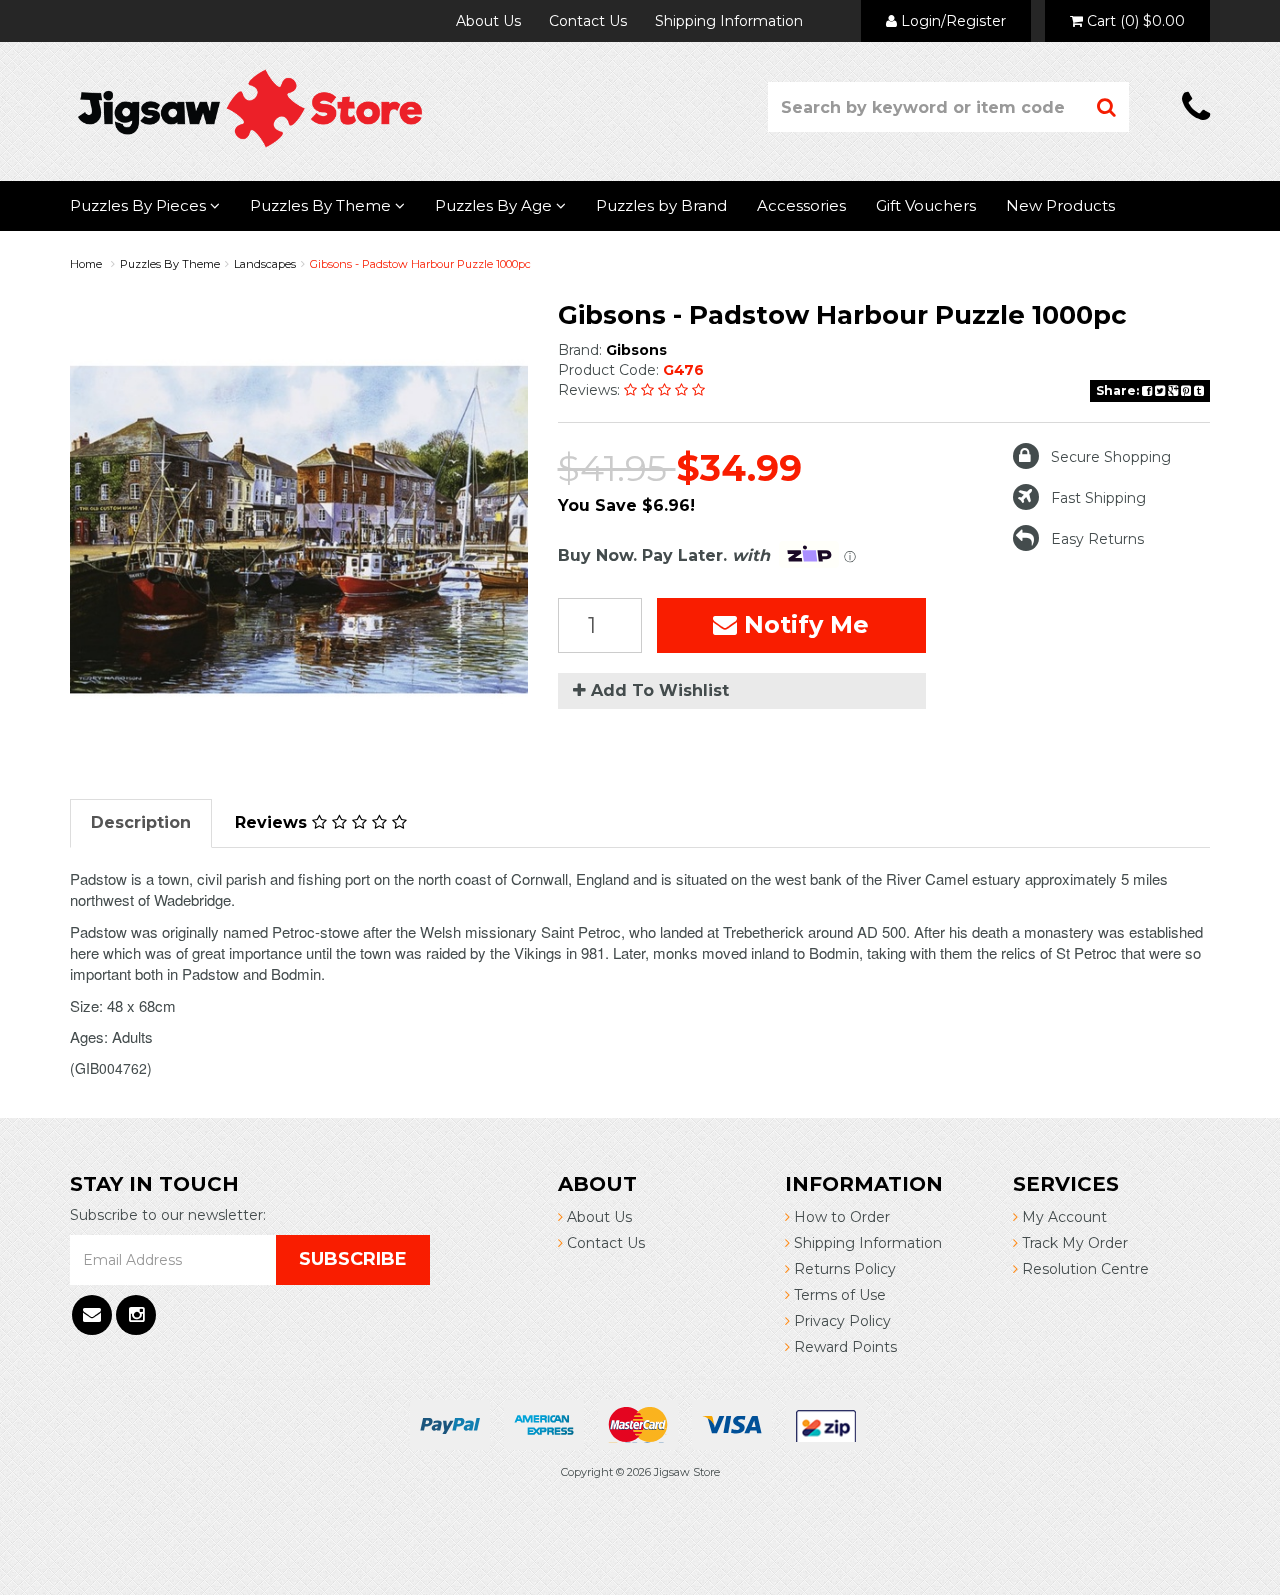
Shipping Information (729, 21)
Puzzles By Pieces (140, 205)
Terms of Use (838, 1295)
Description (141, 822)
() (1136, 21)
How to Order (840, 1217)
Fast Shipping (1098, 498)
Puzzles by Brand (661, 205)
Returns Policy (843, 1269)
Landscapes (265, 264)
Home (86, 264)
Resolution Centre (1083, 1269)
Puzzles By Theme (322, 205)
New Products (1060, 205)
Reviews (273, 822)
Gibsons (636, 350)
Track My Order (1073, 1243)
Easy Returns (1097, 539)
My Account (1062, 1217)
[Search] (1107, 107)
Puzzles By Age (495, 205)
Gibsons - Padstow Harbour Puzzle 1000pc (420, 264)
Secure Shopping (1111, 457)
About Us (488, 21)
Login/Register (951, 21)
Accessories (801, 205)
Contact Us (588, 21)
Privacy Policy (840, 1321)
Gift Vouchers (926, 205)
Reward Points (843, 1347)
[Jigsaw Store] (250, 107)
